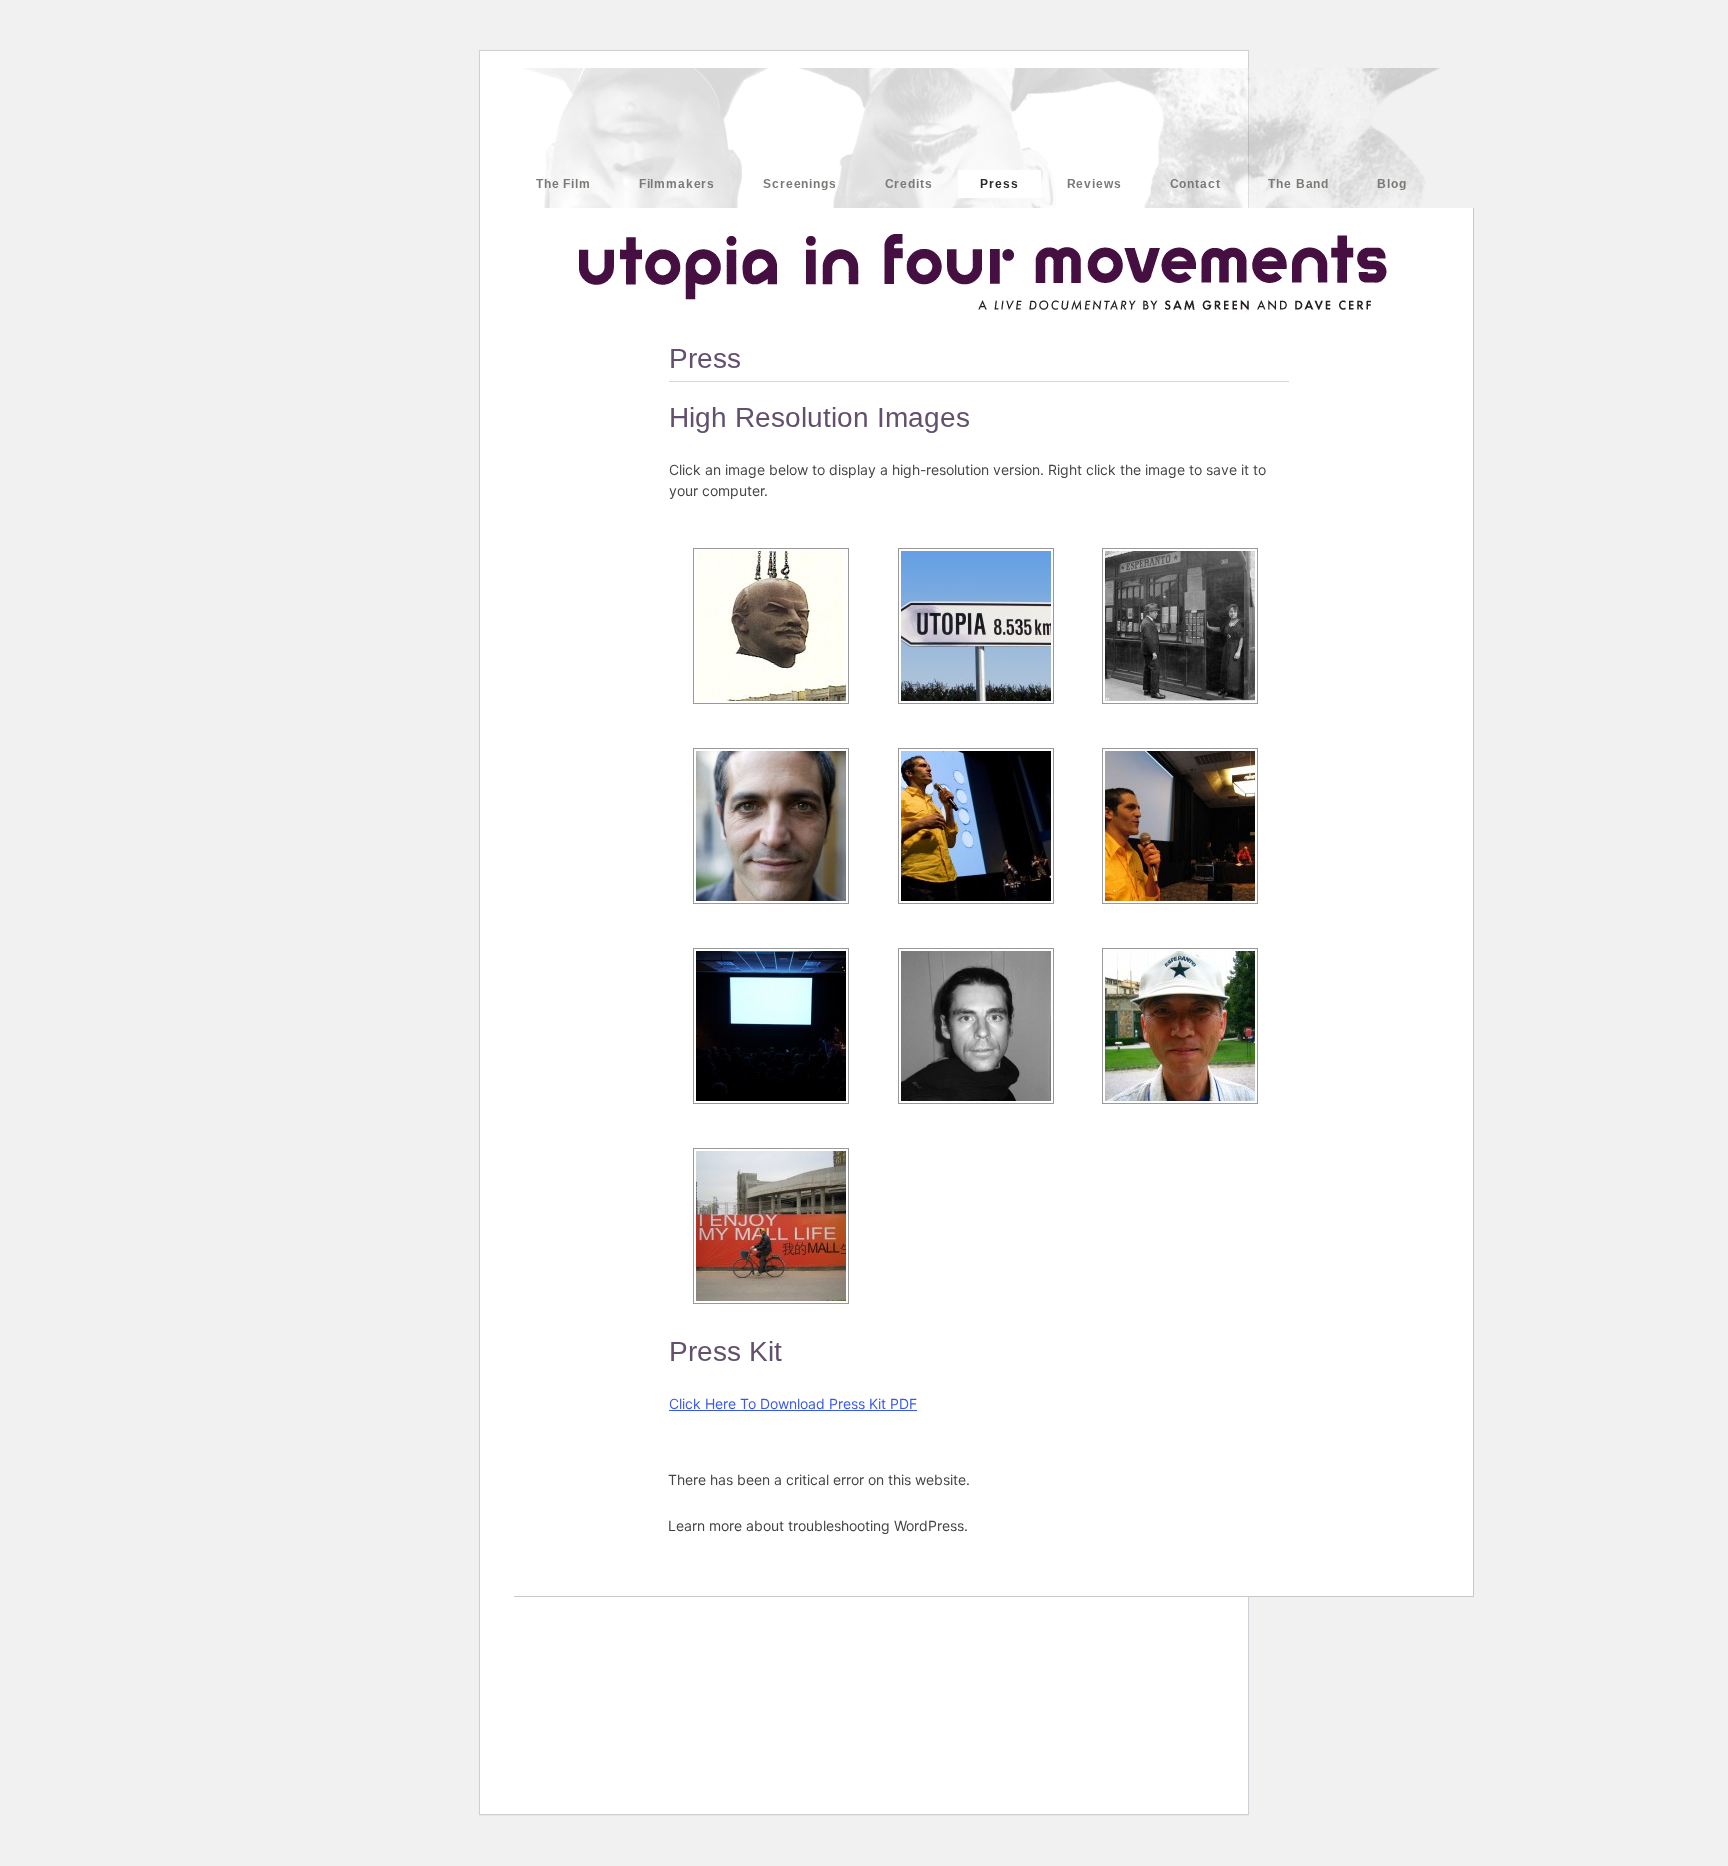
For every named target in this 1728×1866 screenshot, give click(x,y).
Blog (1391, 184)
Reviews (1094, 184)
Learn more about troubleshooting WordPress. (818, 1525)
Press (999, 184)
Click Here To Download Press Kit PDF (793, 1403)
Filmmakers (677, 184)
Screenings (799, 184)
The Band (1298, 184)
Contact (1195, 184)
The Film (563, 184)
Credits (909, 184)
